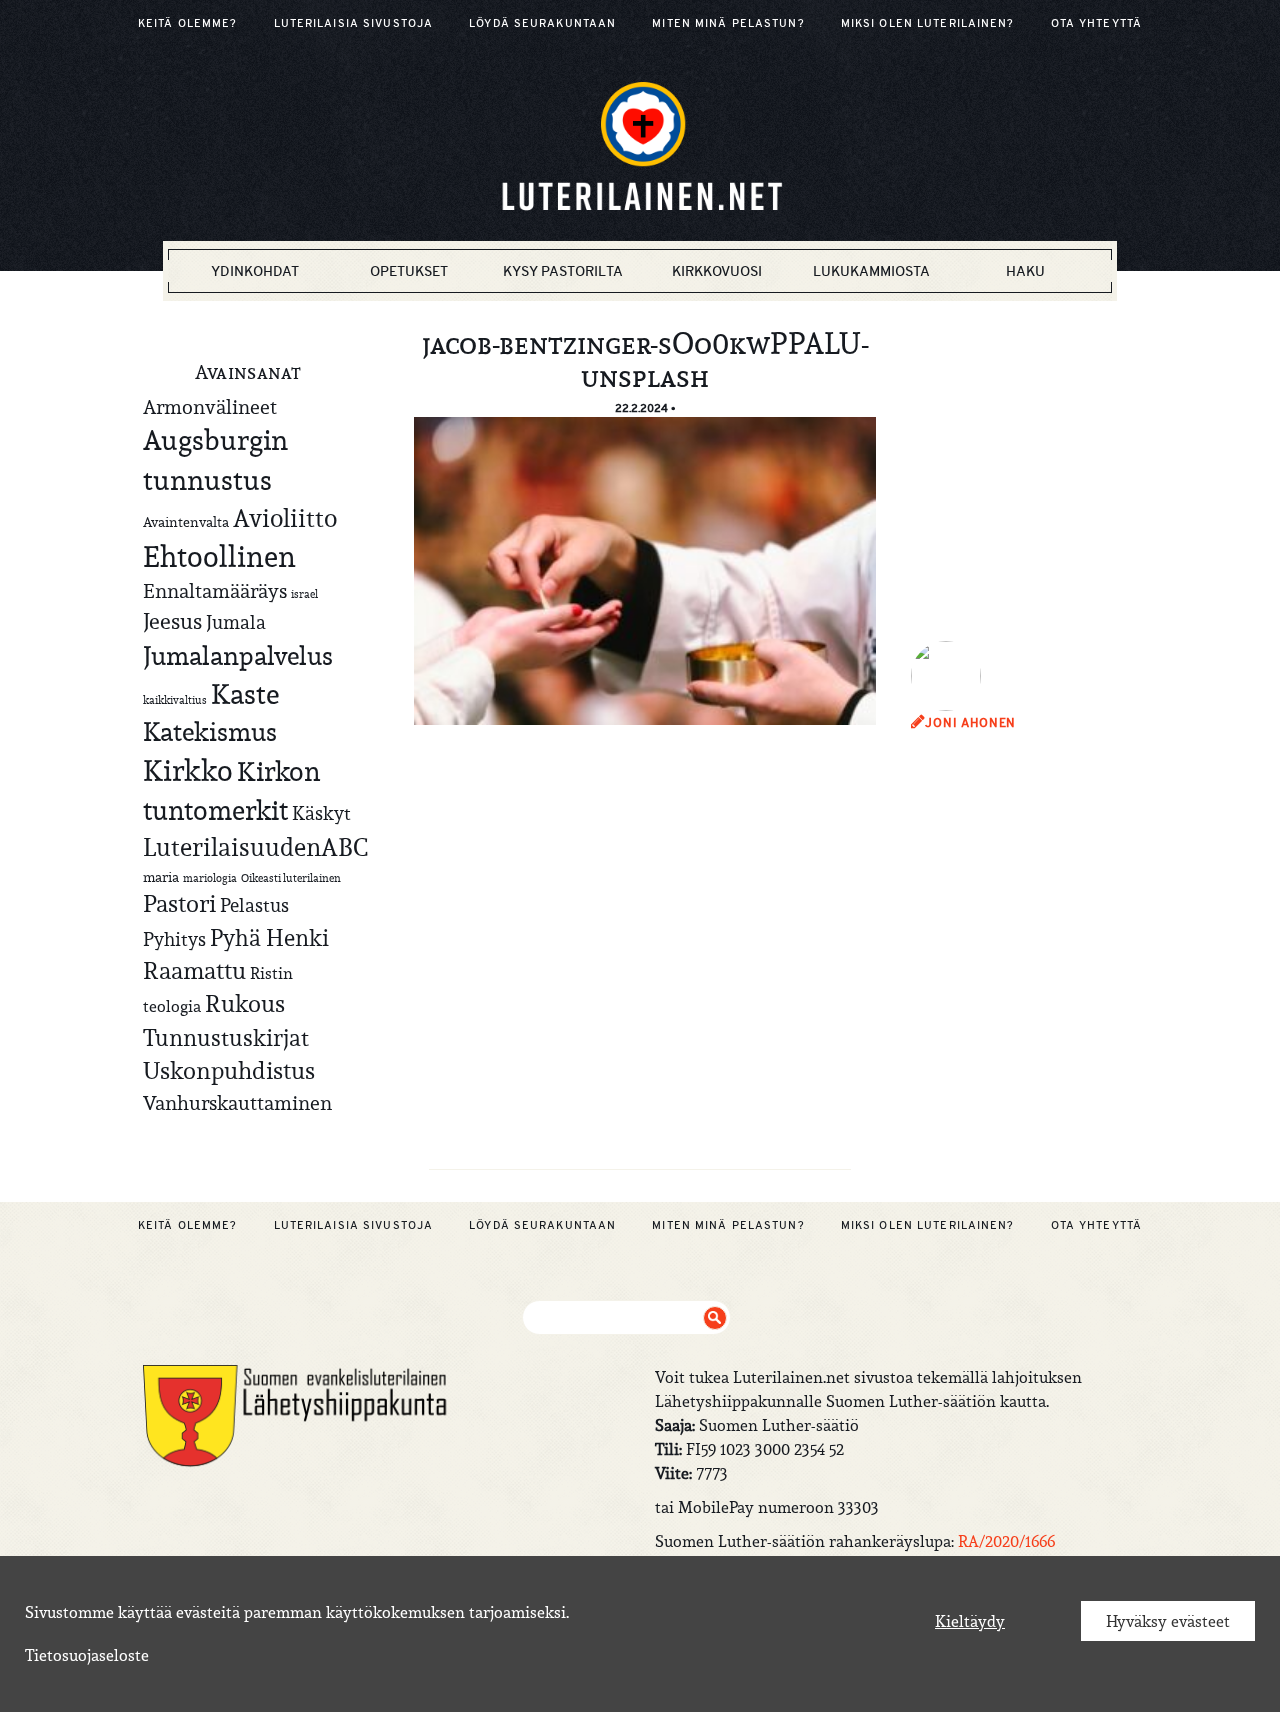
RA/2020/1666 (1006, 1541)
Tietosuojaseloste (87, 1655)
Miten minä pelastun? (728, 23)
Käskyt (321, 813)
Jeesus (172, 621)
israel (304, 594)
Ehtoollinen (219, 556)
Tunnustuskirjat (226, 1037)
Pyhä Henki (269, 937)
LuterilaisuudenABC (255, 847)
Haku (1025, 271)
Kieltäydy (970, 1621)
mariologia (210, 878)
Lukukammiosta (871, 271)
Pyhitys (174, 939)
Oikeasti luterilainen (291, 878)
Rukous (245, 1004)
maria (161, 877)
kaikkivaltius (175, 700)
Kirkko (188, 770)
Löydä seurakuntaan (542, 23)
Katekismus (210, 732)
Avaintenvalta (186, 522)
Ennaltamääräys (215, 590)
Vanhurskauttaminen (237, 1102)
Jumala (236, 622)
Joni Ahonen (970, 723)
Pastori (179, 904)
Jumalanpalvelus (238, 655)
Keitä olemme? (188, 23)
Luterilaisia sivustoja (354, 23)
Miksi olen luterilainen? (928, 23)
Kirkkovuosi (717, 271)
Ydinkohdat (255, 271)
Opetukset (409, 271)
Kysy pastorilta (563, 271)
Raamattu (194, 971)
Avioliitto (285, 518)
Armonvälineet (210, 406)
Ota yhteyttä (1096, 23)
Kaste (245, 694)
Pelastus (254, 905)
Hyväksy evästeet (1168, 1621)
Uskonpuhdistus (229, 1070)
